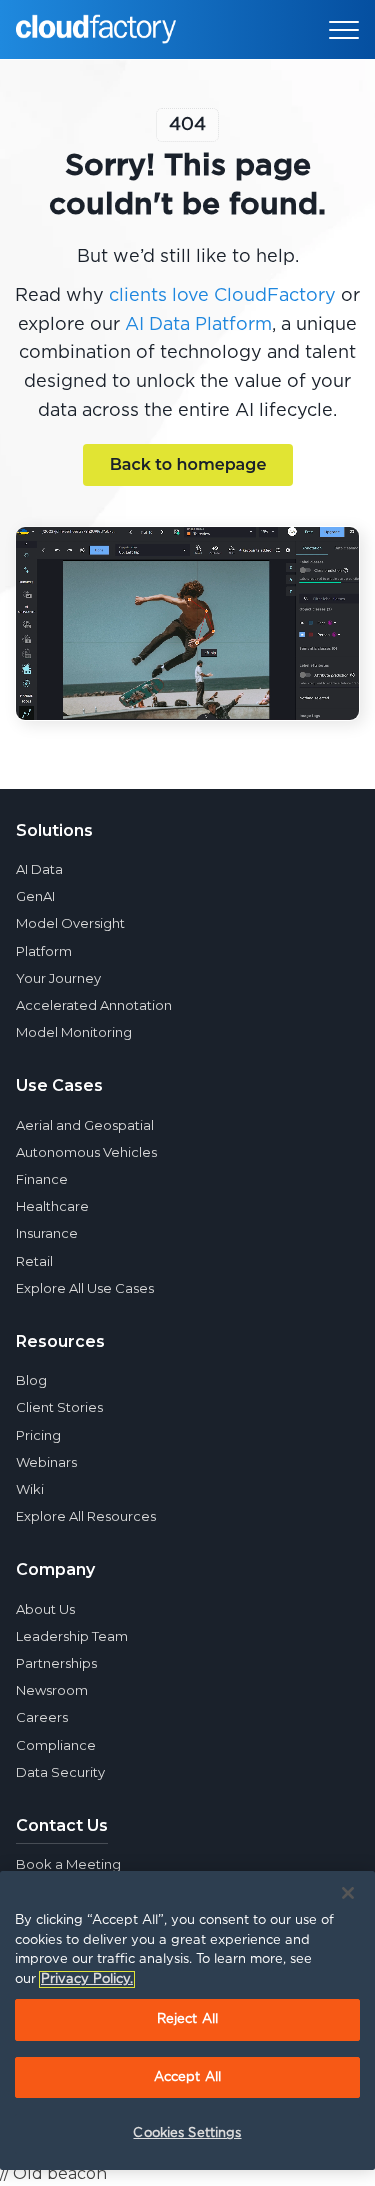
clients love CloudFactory (222, 296)
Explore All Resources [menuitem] (86, 1516)
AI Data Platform (198, 325)
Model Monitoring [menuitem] (74, 1032)
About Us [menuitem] (45, 1609)
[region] (187, 2020)
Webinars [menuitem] (46, 1462)
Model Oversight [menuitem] (70, 923)
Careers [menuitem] (42, 1717)
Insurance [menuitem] (47, 1233)
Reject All (187, 2019)
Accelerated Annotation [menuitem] (94, 1005)
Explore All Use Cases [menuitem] (85, 1288)
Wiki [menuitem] (30, 1489)
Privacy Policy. (87, 1979)
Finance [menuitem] (42, 1179)
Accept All (187, 2077)
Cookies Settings (187, 2133)
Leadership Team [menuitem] (72, 1636)
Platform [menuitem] (44, 951)
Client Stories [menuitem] (59, 1407)
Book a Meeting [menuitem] (68, 1864)
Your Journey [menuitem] (58, 978)
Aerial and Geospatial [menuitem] (85, 1125)
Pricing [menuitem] (38, 1435)
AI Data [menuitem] (39, 869)
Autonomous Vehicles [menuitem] (86, 1152)
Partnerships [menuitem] (56, 1663)
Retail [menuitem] (34, 1261)
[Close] (348, 1893)
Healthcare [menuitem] (52, 1206)
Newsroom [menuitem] (52, 1690)
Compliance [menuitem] (56, 1745)
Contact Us (62, 1825)
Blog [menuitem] (31, 1380)
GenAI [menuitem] (35, 896)
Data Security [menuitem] (60, 1772)
